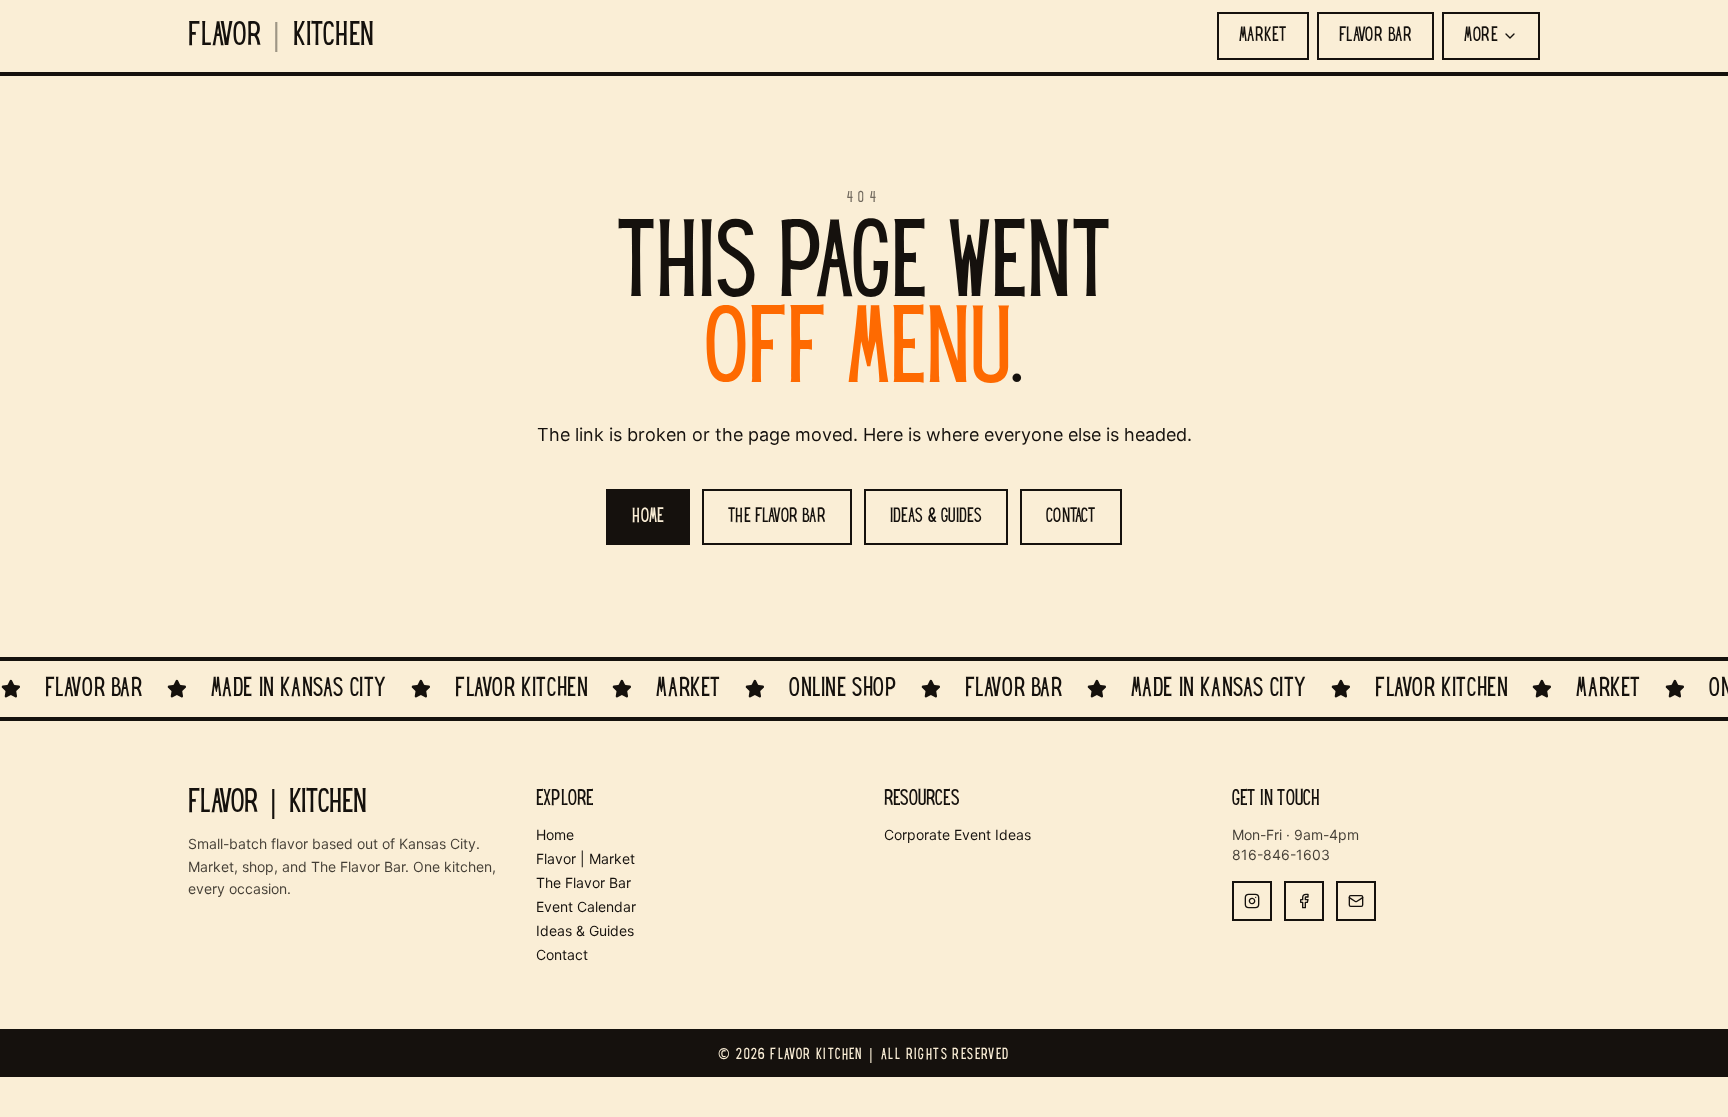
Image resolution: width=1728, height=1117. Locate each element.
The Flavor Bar (583, 882)
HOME (648, 517)
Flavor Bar (1376, 36)
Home (555, 834)
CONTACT (1070, 517)
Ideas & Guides (585, 930)
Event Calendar (586, 906)
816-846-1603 (1281, 854)
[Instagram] (1252, 901)
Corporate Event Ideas (957, 834)
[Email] (1356, 901)
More (1481, 36)
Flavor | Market (585, 858)
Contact (562, 954)
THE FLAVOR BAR (777, 517)
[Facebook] (1304, 901)
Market (1263, 36)
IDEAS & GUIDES (936, 517)
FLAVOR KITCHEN (281, 36)
